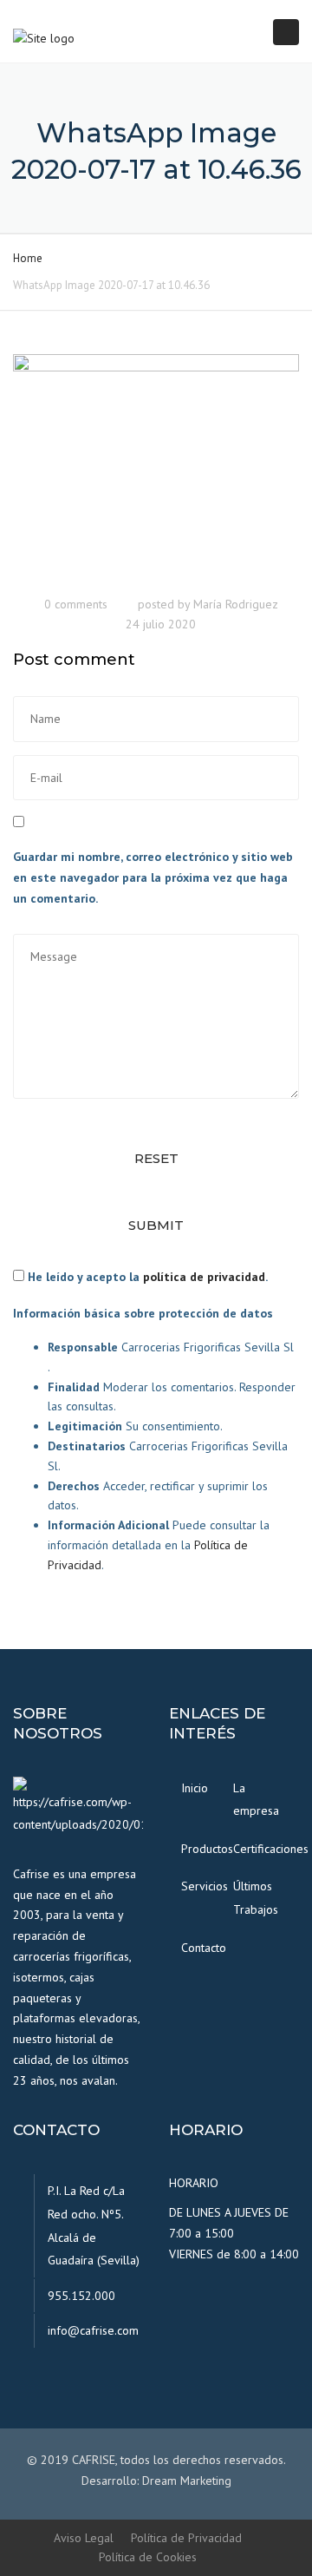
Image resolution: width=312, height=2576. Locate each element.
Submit (156, 1225)
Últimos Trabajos (253, 1898)
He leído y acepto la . (146, 1277)
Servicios (201, 1886)
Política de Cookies (148, 2557)
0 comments (76, 604)
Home (28, 258)
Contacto (201, 1948)
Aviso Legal (84, 2538)
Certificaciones (253, 1849)
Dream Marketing (187, 2481)
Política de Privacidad (186, 2538)
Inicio (195, 1788)
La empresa (253, 1800)
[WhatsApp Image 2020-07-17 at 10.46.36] (156, 469)
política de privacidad (204, 1277)
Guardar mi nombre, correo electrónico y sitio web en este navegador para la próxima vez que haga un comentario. (153, 877)
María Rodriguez (236, 604)
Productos (201, 1849)
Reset (156, 1158)
